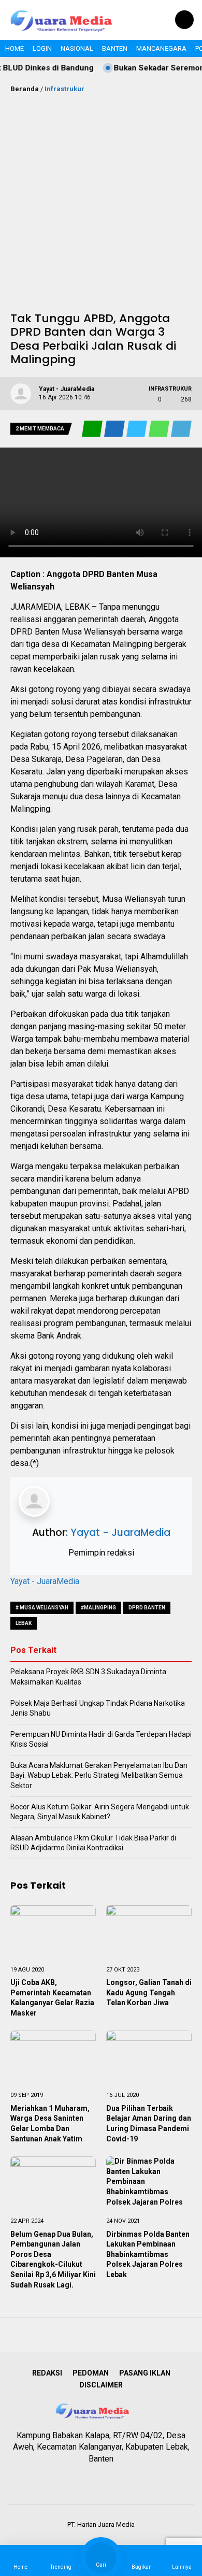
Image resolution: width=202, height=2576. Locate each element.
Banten (115, 48)
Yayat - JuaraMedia (120, 1532)
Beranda (25, 89)
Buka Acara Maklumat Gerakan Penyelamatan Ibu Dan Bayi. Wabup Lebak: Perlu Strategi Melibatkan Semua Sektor (99, 1775)
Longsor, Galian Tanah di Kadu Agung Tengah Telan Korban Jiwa (149, 1992)
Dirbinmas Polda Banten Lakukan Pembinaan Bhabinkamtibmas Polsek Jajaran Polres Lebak (148, 2254)
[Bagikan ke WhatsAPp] (160, 429)
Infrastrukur (64, 89)
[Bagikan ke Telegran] (181, 429)
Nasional (77, 48)
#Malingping (98, 1608)
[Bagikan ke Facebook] (115, 429)
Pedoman (91, 2373)
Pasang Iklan (145, 2373)
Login (42, 48)
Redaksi (47, 2373)
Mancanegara (161, 48)
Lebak (24, 1623)
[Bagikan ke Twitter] (138, 429)
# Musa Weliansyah (42, 1608)
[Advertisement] (101, 200)
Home (15, 48)
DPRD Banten (147, 1608)
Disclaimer (101, 2385)
